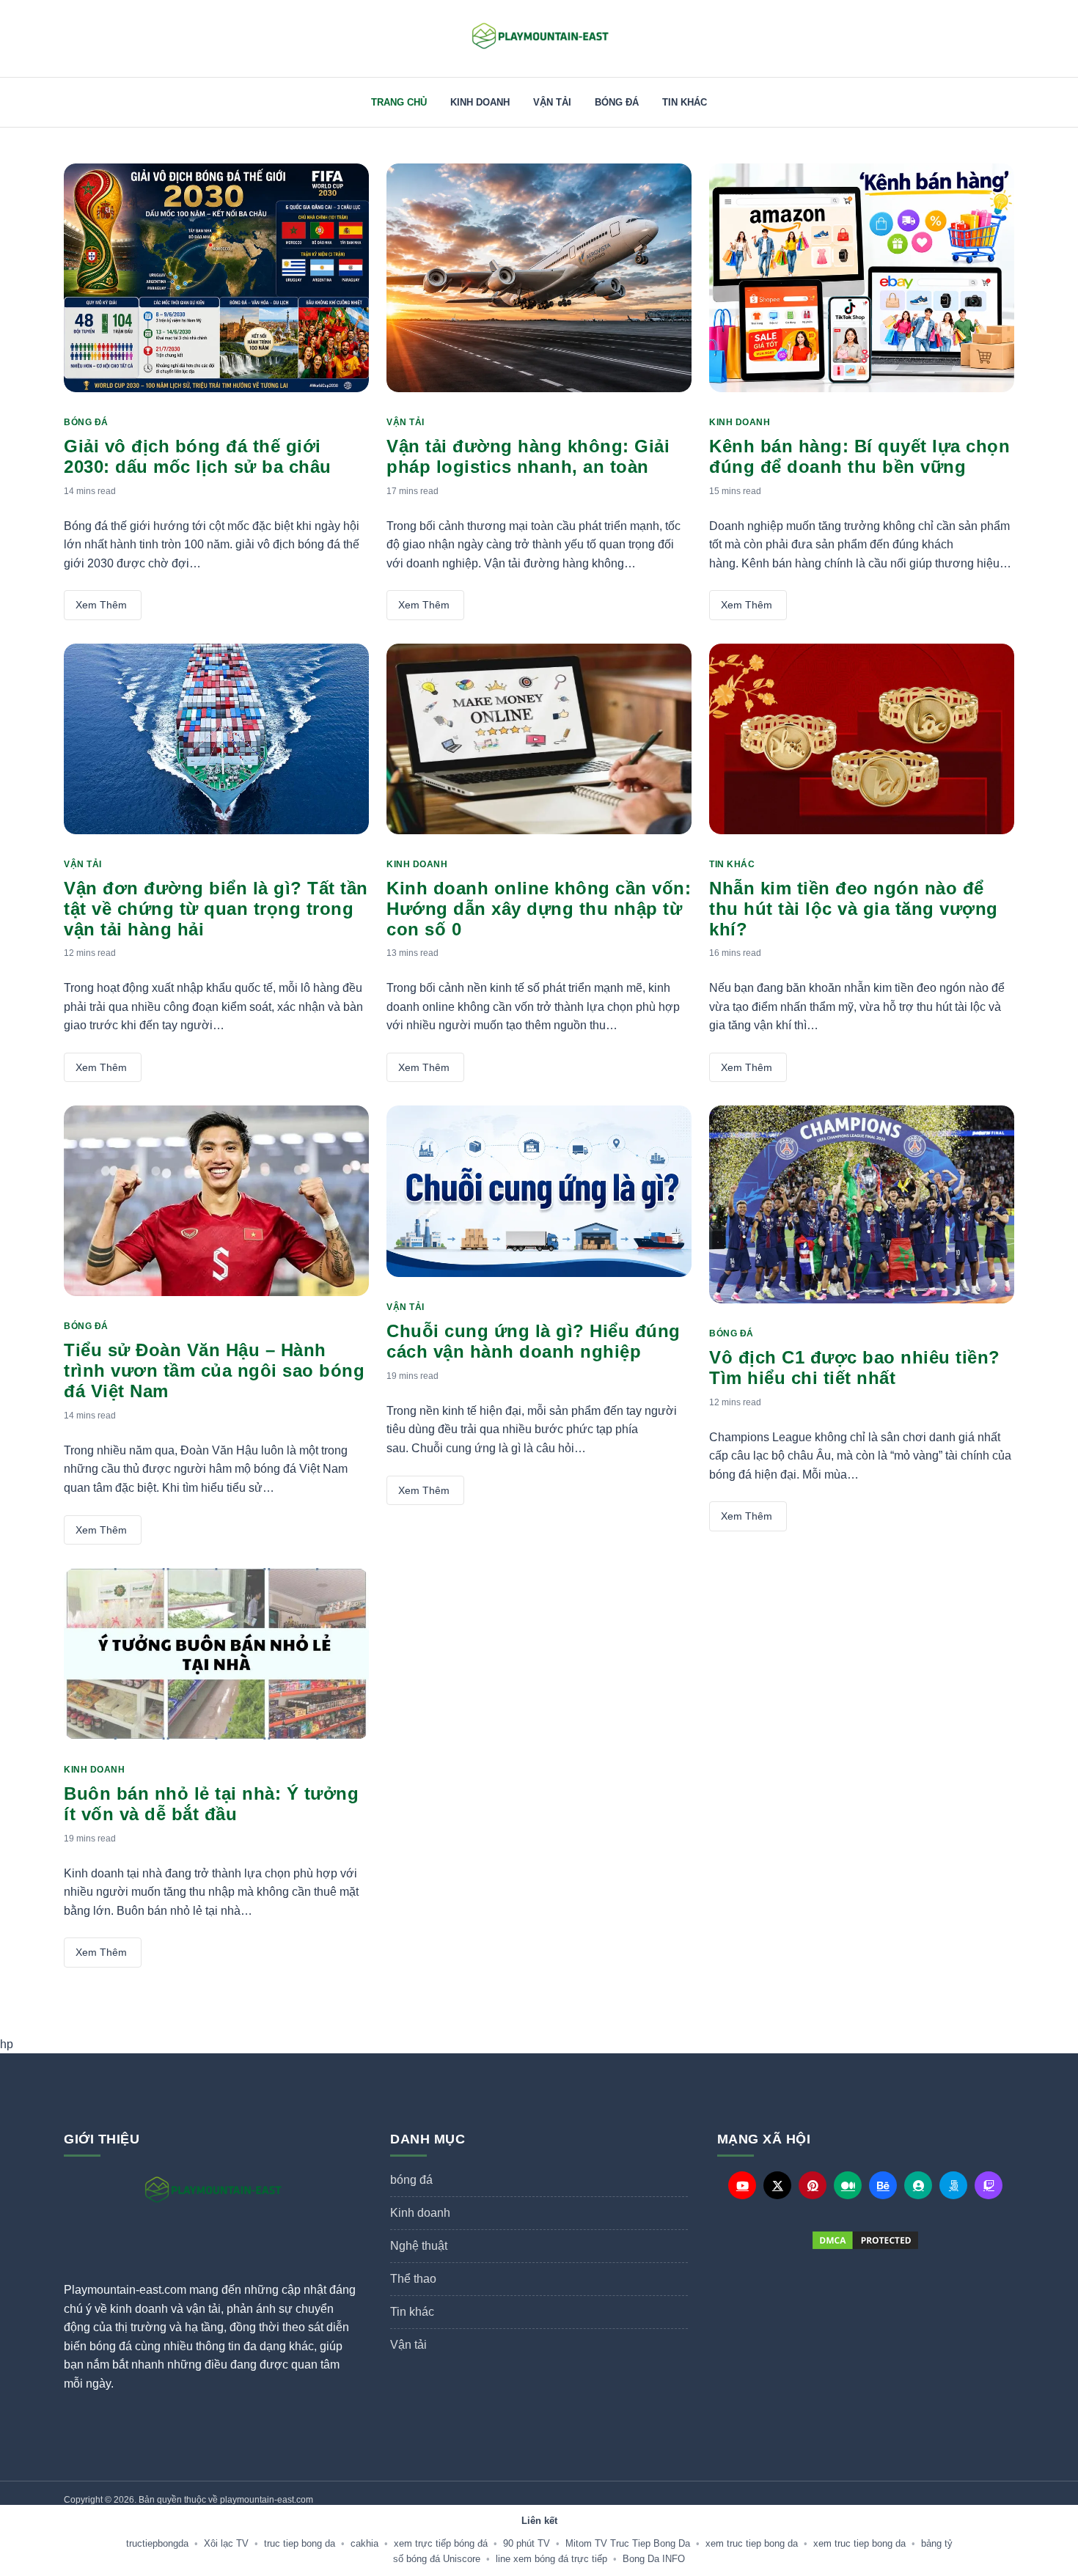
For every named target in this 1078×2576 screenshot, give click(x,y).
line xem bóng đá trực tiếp (551, 2559)
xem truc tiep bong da (752, 2543)
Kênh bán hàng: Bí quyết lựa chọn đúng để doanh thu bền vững (859, 456)
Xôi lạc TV (226, 2543)
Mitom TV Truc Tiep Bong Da (628, 2543)
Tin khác (685, 102)
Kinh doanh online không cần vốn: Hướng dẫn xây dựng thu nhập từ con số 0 (539, 909)
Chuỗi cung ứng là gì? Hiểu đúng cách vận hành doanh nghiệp (533, 1341)
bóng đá (617, 102)
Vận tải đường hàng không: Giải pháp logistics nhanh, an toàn (528, 456)
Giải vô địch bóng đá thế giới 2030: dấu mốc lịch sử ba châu (198, 456)
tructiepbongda (157, 2543)
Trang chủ (399, 102)
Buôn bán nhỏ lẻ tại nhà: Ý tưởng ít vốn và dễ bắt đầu (211, 1804)
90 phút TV (527, 2543)
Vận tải (552, 102)
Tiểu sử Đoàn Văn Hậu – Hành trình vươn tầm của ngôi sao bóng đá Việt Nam (214, 1370)
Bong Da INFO (654, 2559)
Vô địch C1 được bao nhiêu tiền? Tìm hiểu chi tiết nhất (855, 1368)
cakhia (364, 2543)
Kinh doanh (480, 102)
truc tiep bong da (300, 2543)
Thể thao (413, 2279)
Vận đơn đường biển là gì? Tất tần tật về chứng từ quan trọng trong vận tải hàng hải (216, 909)
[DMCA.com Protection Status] (866, 2240)
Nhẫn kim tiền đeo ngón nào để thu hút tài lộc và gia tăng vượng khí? (854, 909)
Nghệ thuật (419, 2246)
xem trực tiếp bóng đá (441, 2543)
